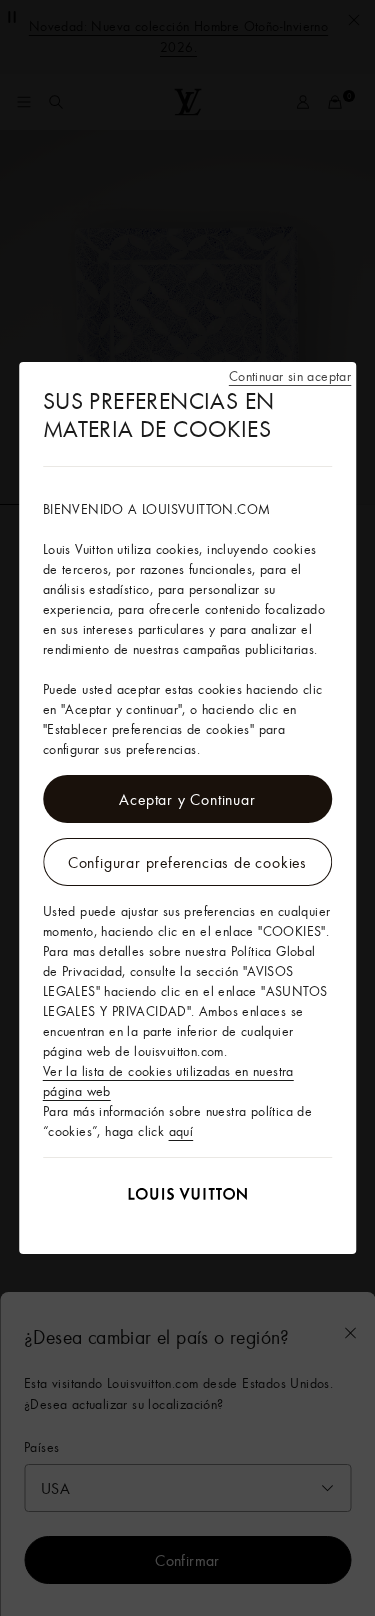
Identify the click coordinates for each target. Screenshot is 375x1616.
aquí (181, 1131)
